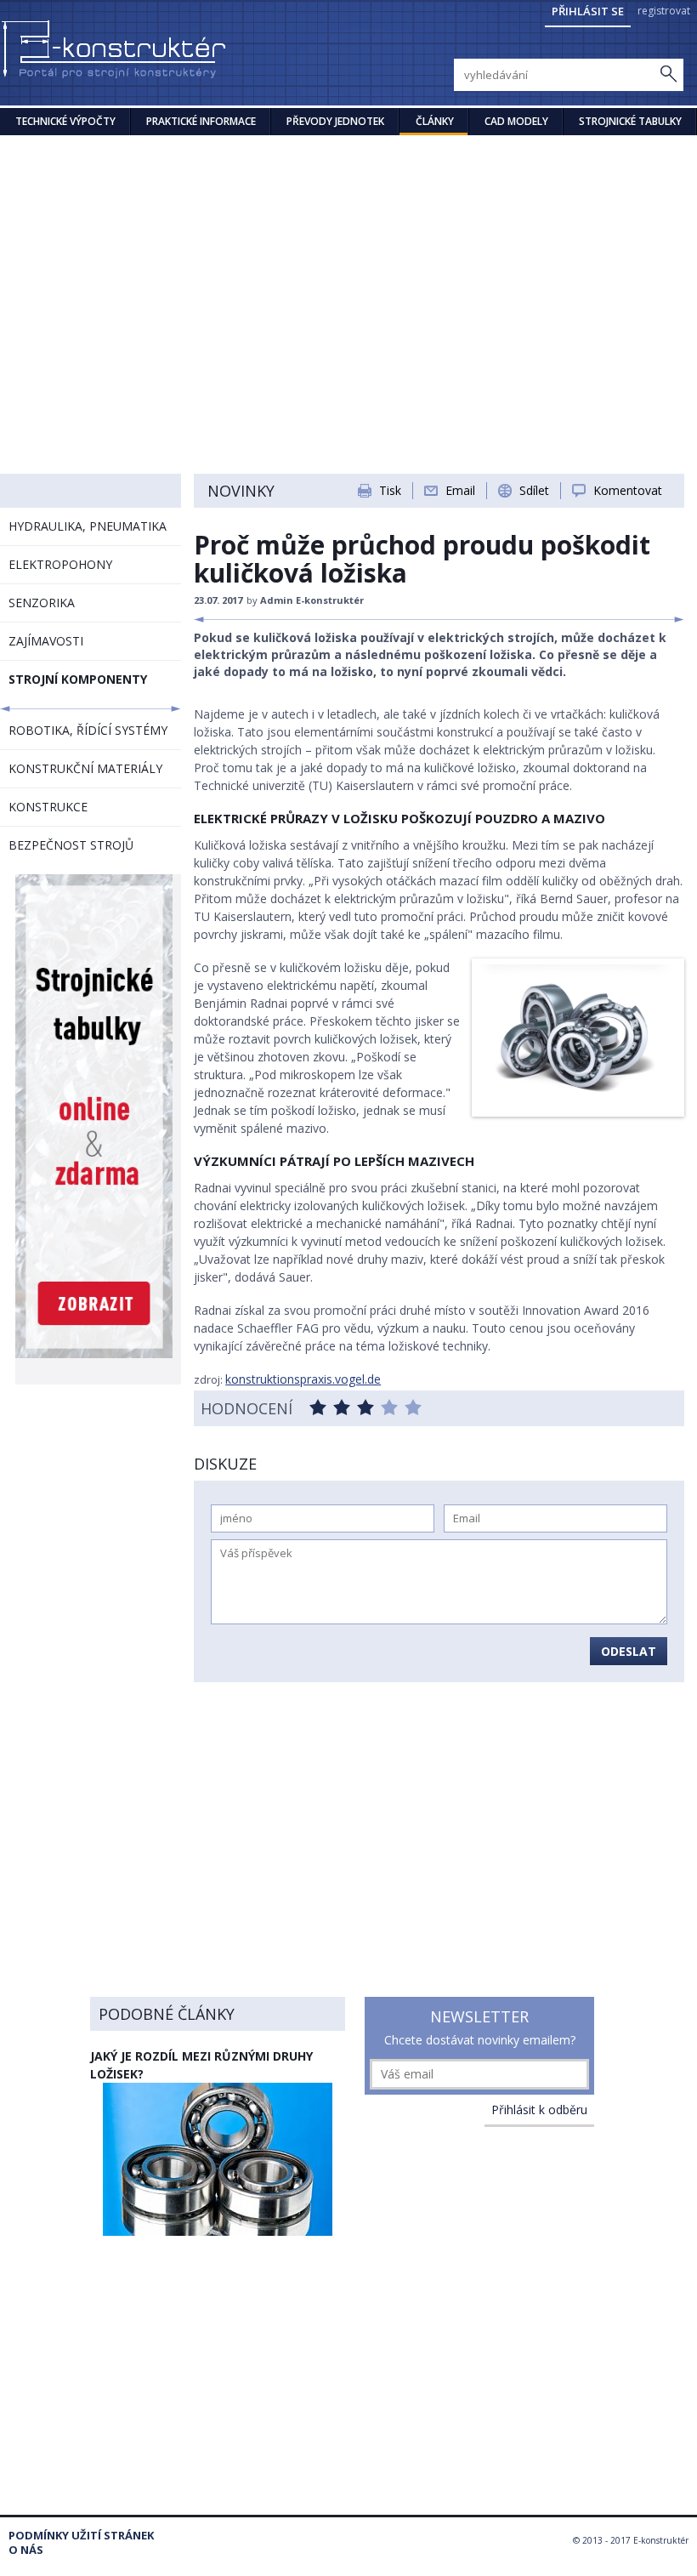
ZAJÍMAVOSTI (46, 641)
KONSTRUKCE (48, 807)
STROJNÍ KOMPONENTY (78, 679)
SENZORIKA (42, 603)
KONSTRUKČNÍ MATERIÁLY (85, 768)
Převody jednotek (335, 121)
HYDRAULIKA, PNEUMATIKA (88, 526)
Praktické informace (201, 121)
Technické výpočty (65, 121)
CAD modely (516, 121)
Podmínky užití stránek (81, 2536)
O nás (26, 2550)
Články (435, 121)
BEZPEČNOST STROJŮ (71, 845)
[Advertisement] (348, 263)
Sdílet (534, 490)
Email (460, 490)
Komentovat (628, 490)
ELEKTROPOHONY (60, 564)
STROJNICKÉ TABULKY (630, 121)
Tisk (390, 490)
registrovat (664, 11)
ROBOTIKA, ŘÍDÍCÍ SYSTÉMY (88, 730)
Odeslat (629, 1651)
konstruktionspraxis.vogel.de (303, 1379)
